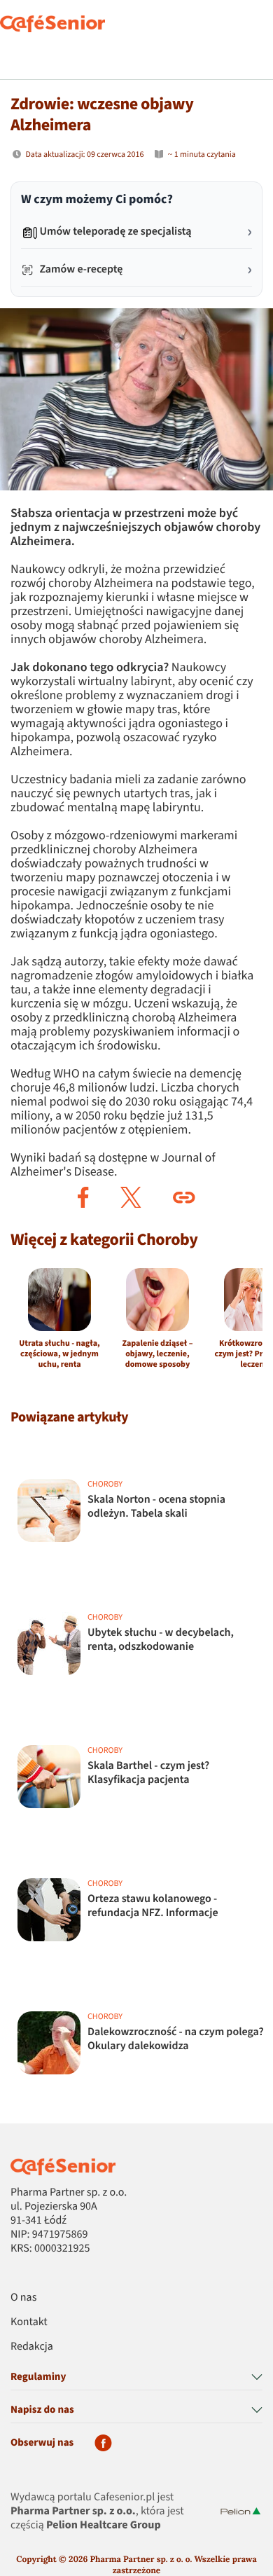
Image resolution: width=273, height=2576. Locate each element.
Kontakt (29, 2322)
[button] (83, 1197)
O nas (23, 2298)
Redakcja (32, 2347)
